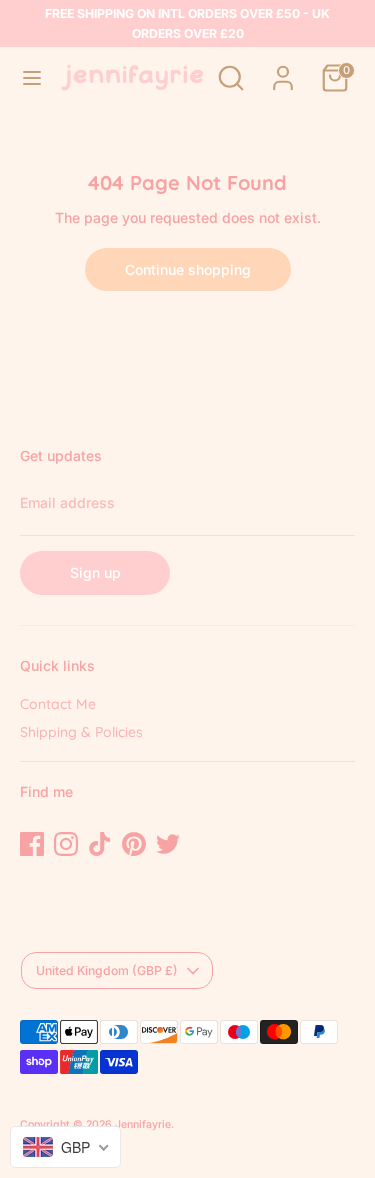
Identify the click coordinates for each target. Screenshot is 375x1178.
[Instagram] (66, 844)
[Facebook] (32, 844)
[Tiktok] (100, 844)
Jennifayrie (143, 1124)
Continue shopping (188, 269)
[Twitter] (168, 844)
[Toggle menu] (31, 77)
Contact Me (58, 704)
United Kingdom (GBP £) (107, 970)
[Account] (283, 67)
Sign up (95, 572)
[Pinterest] (134, 844)
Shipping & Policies (81, 732)
